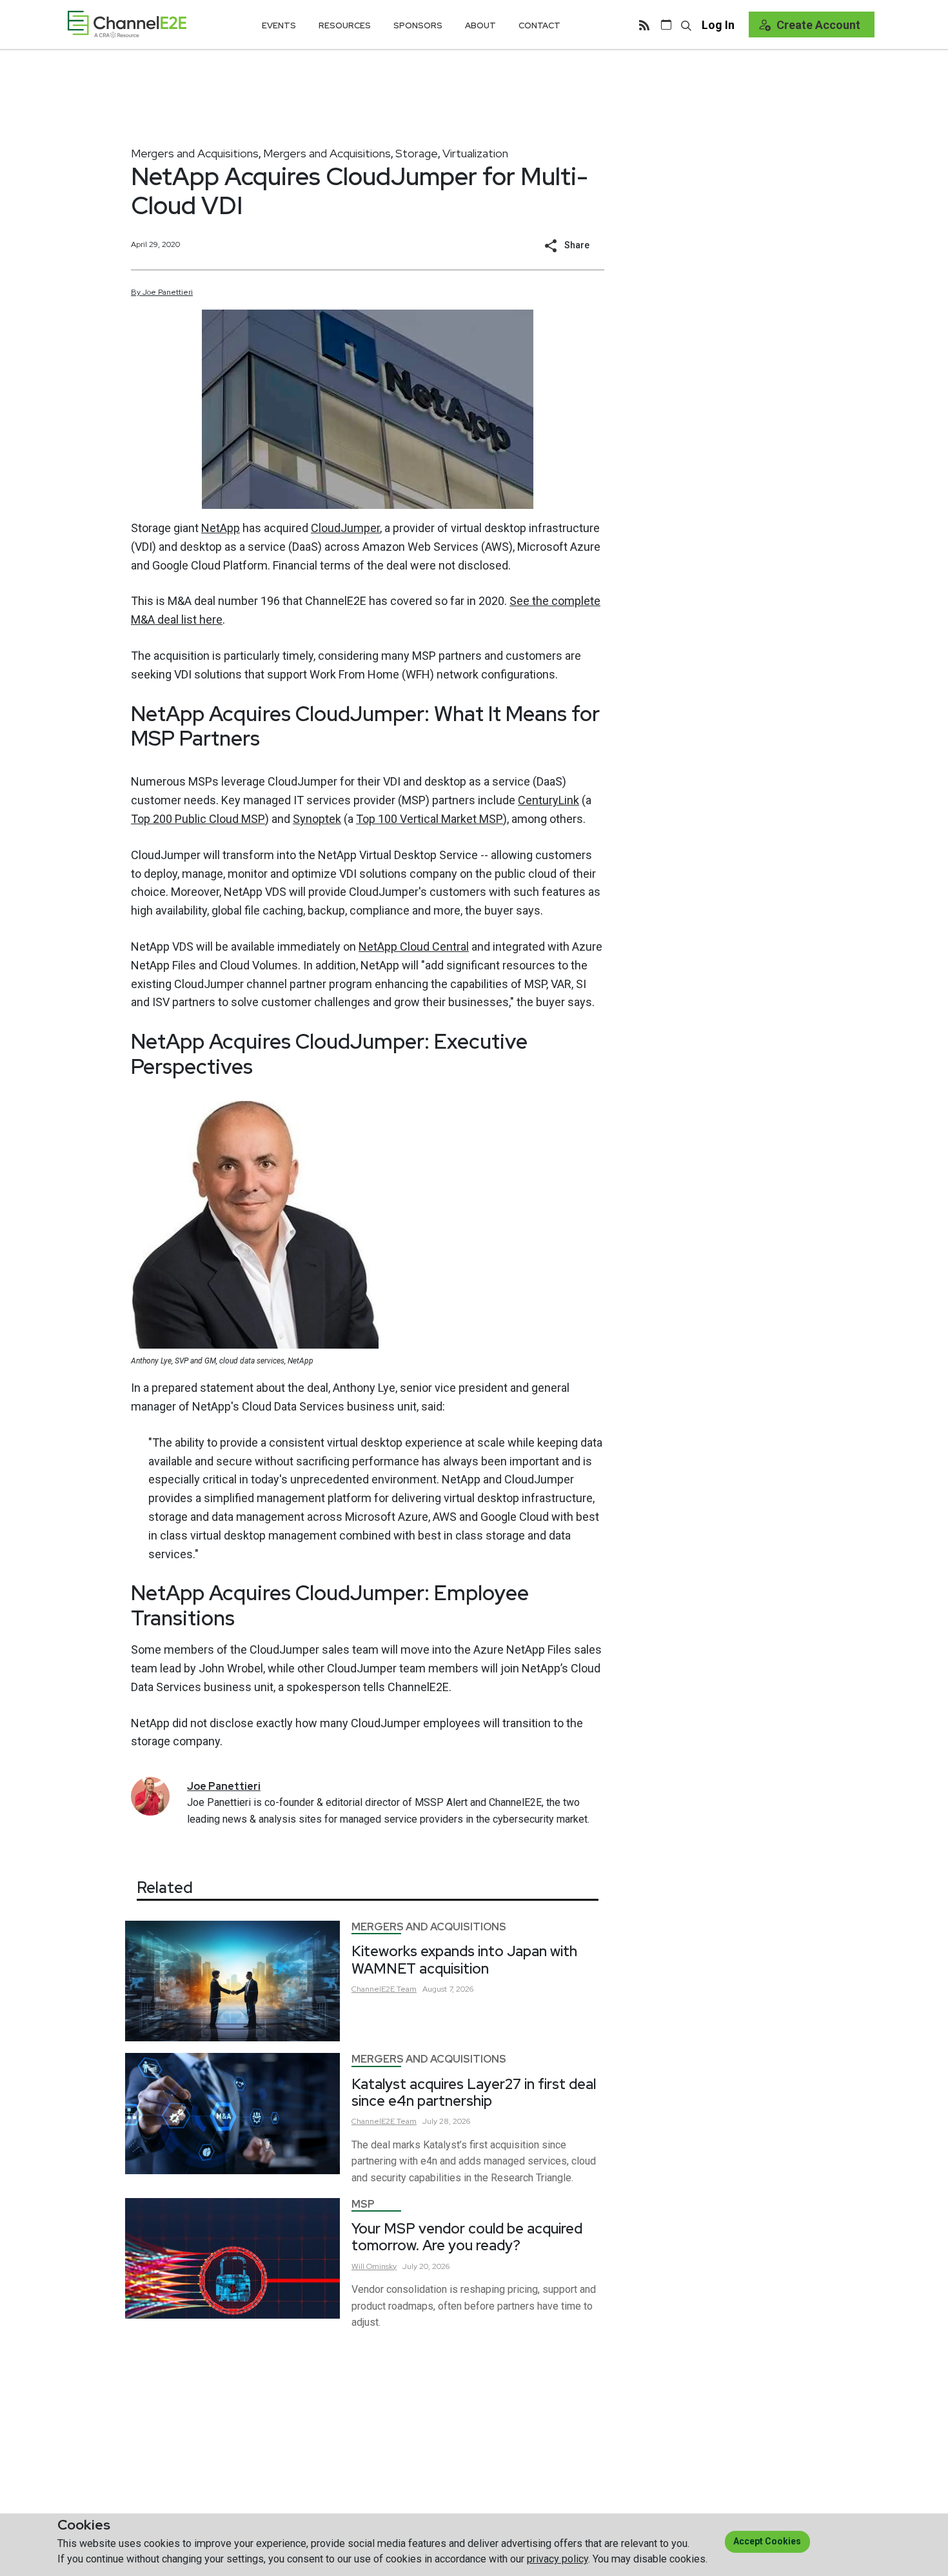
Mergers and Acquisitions (195, 153)
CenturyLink (548, 800)
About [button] (480, 25)
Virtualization (475, 153)
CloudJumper (345, 528)
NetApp (221, 528)
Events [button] (279, 25)
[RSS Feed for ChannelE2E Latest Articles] (644, 25)
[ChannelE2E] (127, 24)
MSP (363, 2204)
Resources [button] (345, 25)
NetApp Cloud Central (414, 946)
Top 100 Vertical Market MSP (430, 819)
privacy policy (558, 2559)
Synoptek (317, 819)
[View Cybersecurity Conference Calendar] (666, 25)
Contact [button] (539, 25)
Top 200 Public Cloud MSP (198, 819)
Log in (718, 25)
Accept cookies (767, 2541)
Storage (417, 153)
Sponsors (418, 25)
